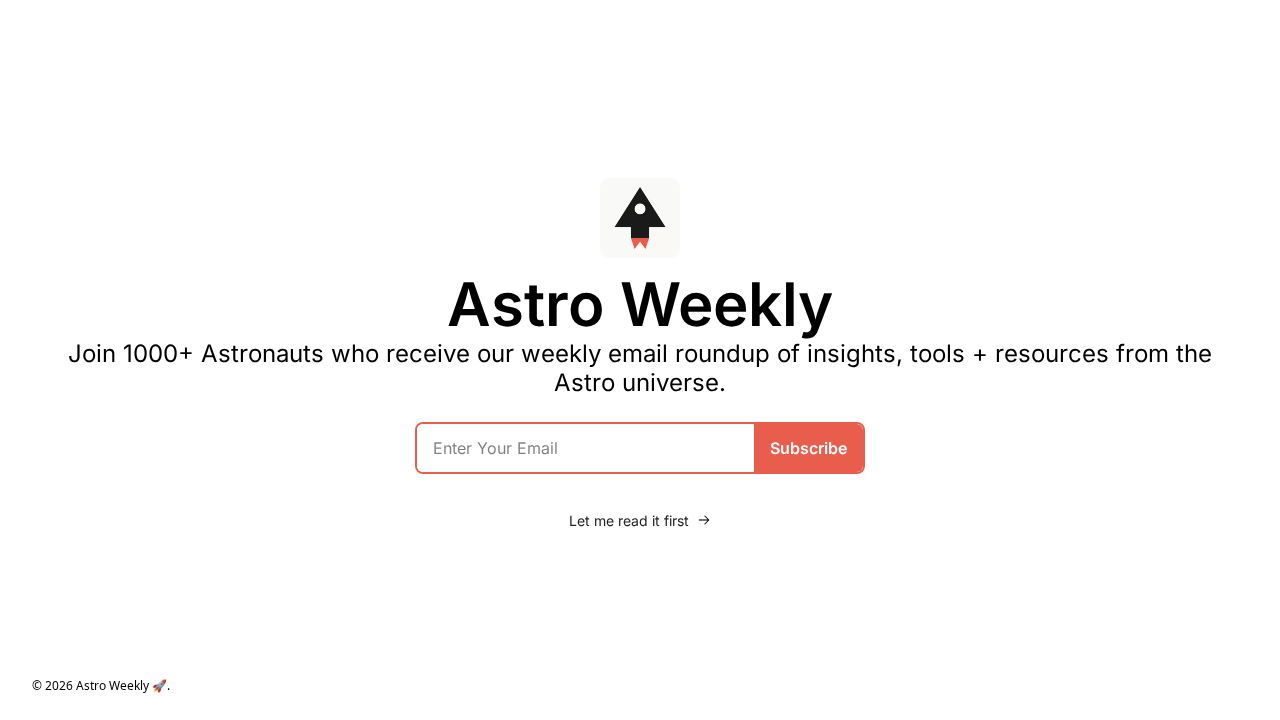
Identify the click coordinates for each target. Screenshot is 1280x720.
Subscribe (808, 448)
